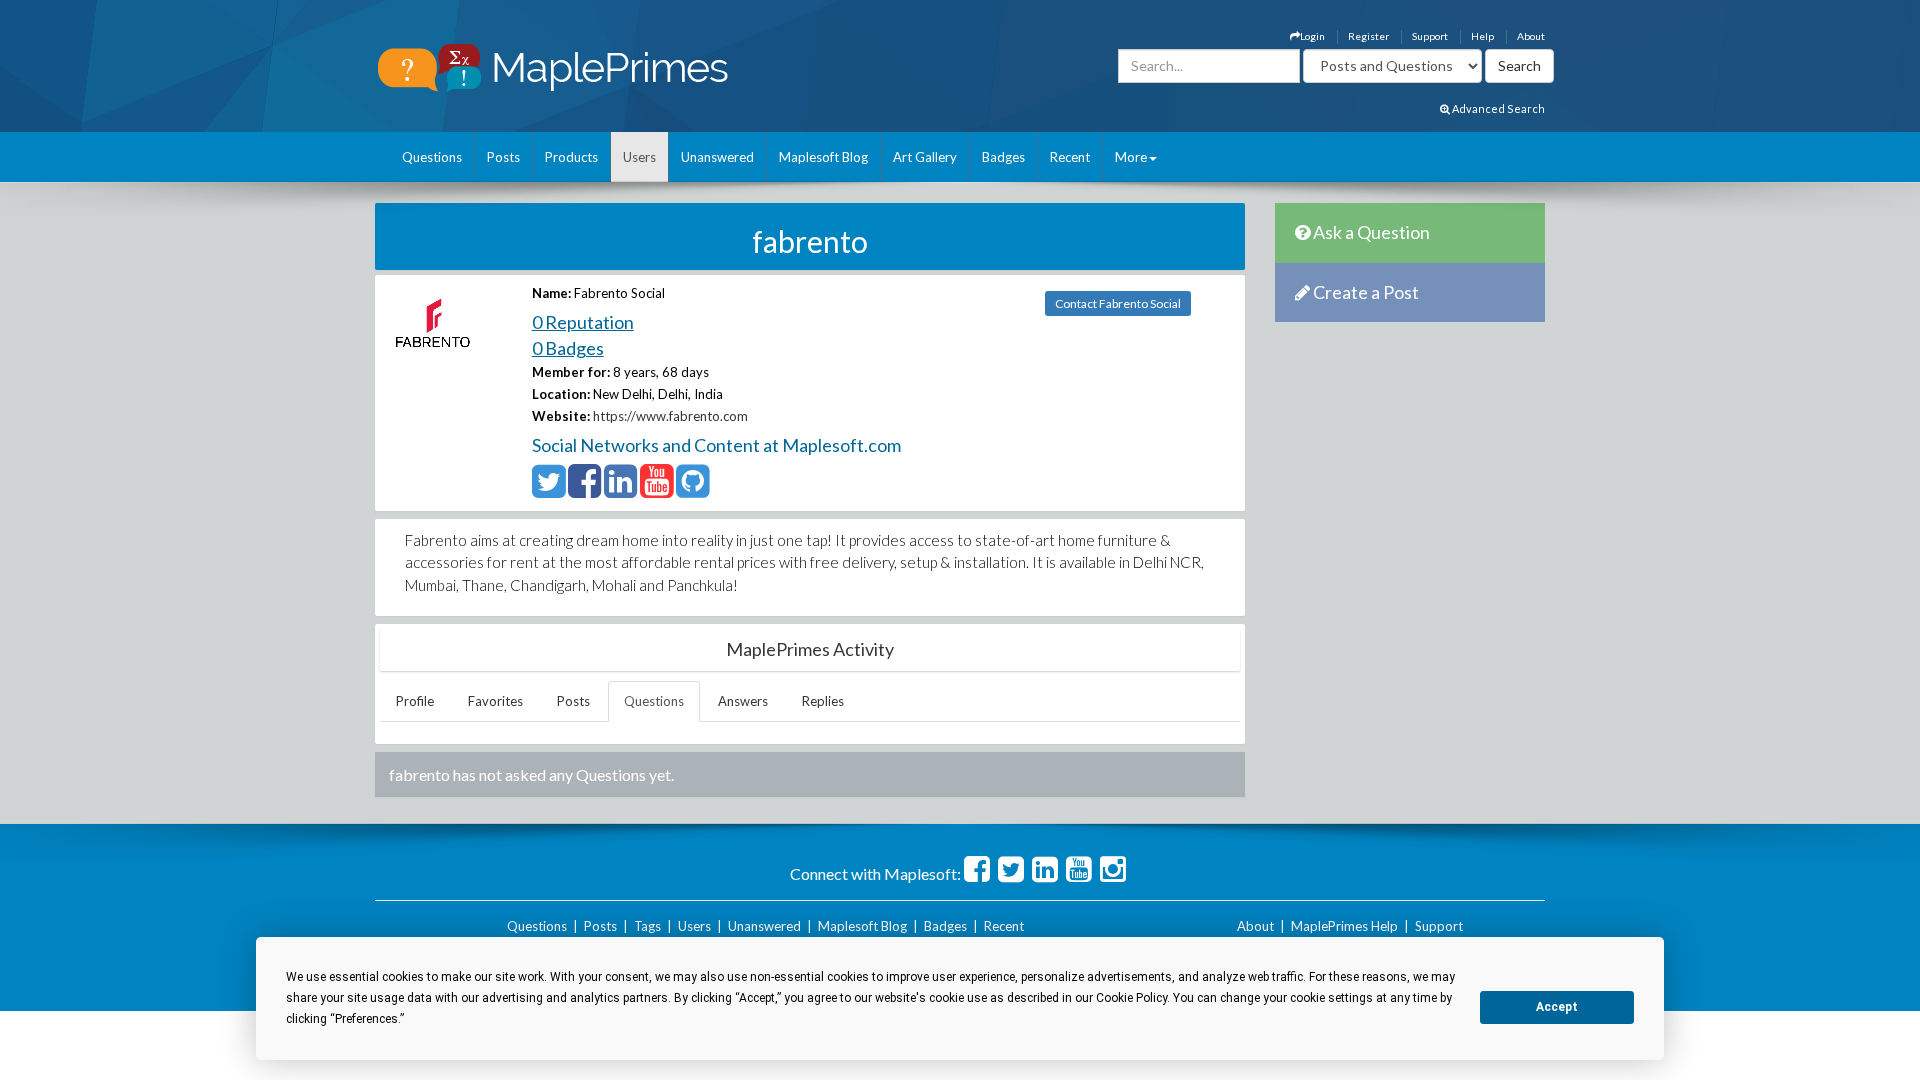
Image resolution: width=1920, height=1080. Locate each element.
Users (639, 157)
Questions (432, 157)
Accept (1557, 1007)
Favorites (495, 701)
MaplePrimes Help (1344, 926)
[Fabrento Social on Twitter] (548, 490)
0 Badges (568, 348)
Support (1430, 36)
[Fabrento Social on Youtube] (656, 490)
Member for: (571, 372)
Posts (503, 157)
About (1531, 36)
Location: (561, 394)
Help (1482, 36)
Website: (561, 416)
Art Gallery (925, 157)
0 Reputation (583, 322)
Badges (1003, 157)
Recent (1070, 157)
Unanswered (717, 157)
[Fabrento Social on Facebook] (584, 490)
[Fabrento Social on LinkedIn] (620, 490)
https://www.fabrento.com (670, 416)
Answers (743, 701)
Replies (823, 701)
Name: (551, 293)
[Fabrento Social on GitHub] (692, 490)
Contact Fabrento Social (1118, 303)
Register (1368, 36)
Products (571, 157)
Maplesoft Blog (823, 157)
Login (1312, 36)
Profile (415, 701)
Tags (647, 926)
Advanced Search (1497, 108)
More (1131, 157)
